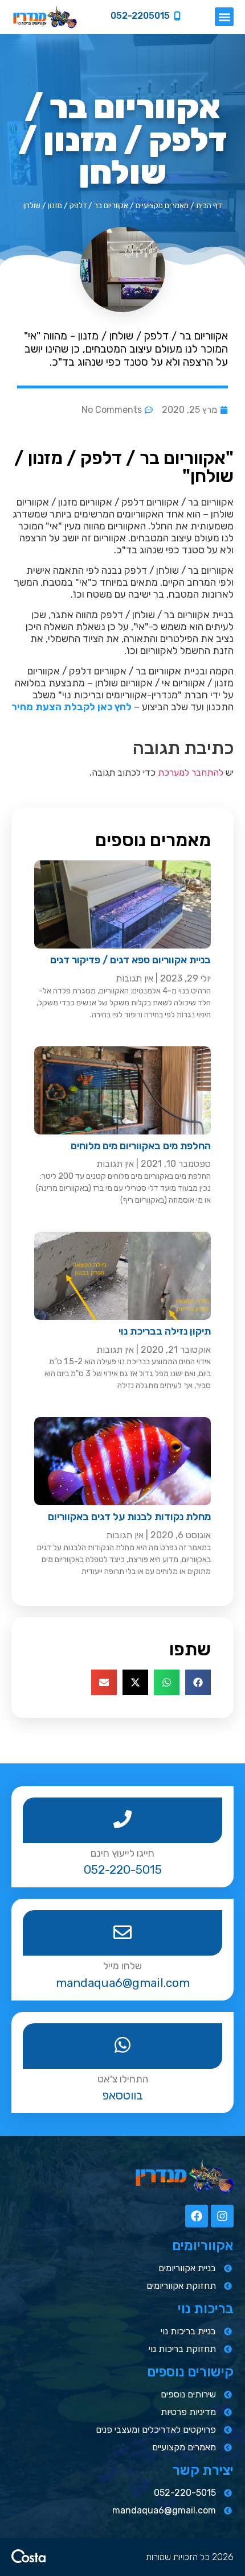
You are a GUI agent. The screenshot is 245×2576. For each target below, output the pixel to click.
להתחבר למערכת (191, 773)
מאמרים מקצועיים (162, 205)
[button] (224, 17)
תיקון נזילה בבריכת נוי (165, 1331)
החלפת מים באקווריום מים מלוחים (141, 1146)
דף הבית (209, 205)
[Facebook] (197, 2216)
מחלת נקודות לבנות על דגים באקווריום (129, 1517)
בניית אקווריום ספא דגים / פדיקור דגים (130, 960)
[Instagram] (222, 2216)
